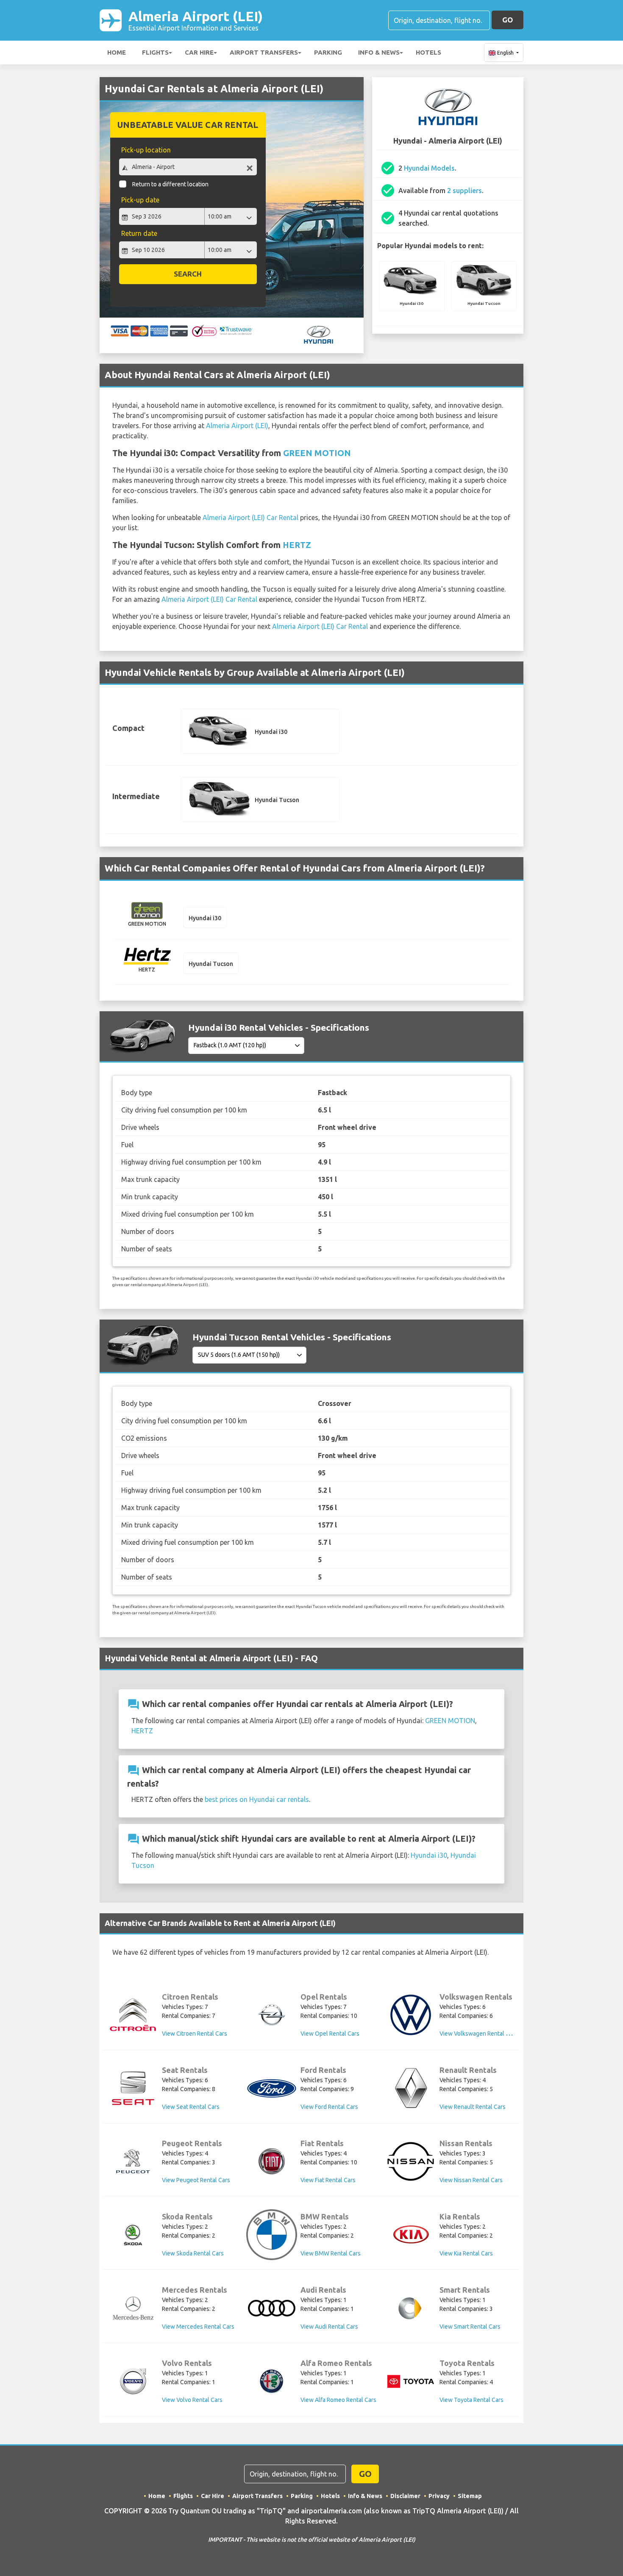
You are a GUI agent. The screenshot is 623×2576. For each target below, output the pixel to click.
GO (508, 20)
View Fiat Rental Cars (328, 2180)
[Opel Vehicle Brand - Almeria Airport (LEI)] (272, 2015)
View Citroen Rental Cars (195, 2034)
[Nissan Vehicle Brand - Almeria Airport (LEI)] (411, 2161)
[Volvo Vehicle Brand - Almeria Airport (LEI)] (133, 2381)
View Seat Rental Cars (191, 2107)
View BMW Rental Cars (331, 2253)
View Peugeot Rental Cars (196, 2180)
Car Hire (199, 52)
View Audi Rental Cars (329, 2327)
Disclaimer (405, 2496)
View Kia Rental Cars (466, 2253)
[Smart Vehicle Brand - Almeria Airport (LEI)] (411, 2308)
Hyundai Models (429, 168)
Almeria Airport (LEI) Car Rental (250, 517)
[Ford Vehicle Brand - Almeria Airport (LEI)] (272, 2088)
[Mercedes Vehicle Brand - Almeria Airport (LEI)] (133, 2308)
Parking (328, 52)
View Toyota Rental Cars (471, 2400)
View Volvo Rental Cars (192, 2400)
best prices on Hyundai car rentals (257, 1799)
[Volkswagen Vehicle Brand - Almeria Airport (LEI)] (411, 2015)
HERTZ (297, 545)
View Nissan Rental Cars (471, 2180)
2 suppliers (464, 191)
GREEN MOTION (317, 453)
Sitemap (470, 2496)
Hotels (428, 52)
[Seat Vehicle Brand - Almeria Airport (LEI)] (133, 2088)
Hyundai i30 (429, 1855)
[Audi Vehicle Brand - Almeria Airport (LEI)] (272, 2308)
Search (188, 274)
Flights (155, 52)
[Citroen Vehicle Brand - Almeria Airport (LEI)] (133, 2015)
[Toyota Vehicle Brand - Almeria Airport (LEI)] (411, 2381)
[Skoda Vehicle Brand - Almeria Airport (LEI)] (133, 2235)
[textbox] (188, 167)
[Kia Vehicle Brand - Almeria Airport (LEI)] (411, 2235)
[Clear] (250, 168)
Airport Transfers (264, 52)
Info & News (379, 52)
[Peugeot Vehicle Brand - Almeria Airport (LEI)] (133, 2161)
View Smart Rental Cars (470, 2327)
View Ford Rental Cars (329, 2107)
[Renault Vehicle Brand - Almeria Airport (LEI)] (411, 2088)
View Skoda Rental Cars (193, 2253)
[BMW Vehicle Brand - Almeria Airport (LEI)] (272, 2235)
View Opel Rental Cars (330, 2034)
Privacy (439, 2496)
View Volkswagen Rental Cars (478, 2034)
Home (117, 52)
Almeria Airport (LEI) (196, 20)
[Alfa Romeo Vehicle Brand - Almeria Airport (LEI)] (272, 2381)
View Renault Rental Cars (473, 2107)
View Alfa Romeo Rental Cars (338, 2400)
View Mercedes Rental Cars (198, 2327)
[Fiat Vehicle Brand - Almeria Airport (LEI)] (272, 2161)
